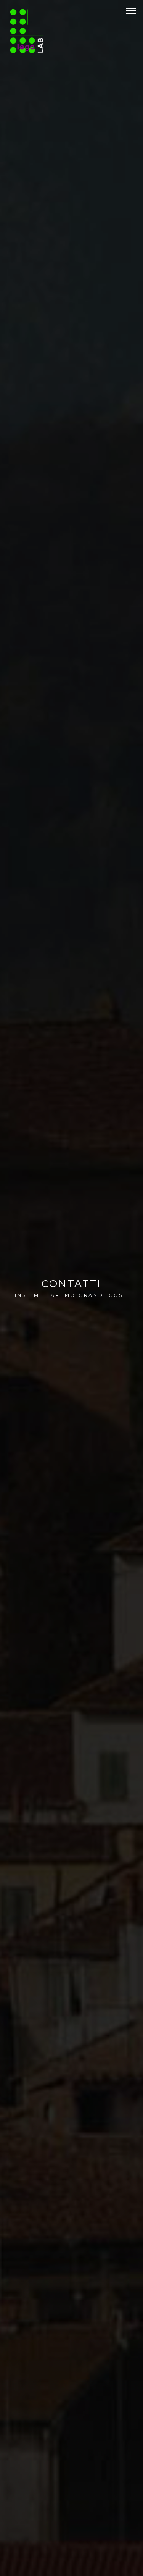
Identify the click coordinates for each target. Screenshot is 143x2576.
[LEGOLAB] (31, 31)
